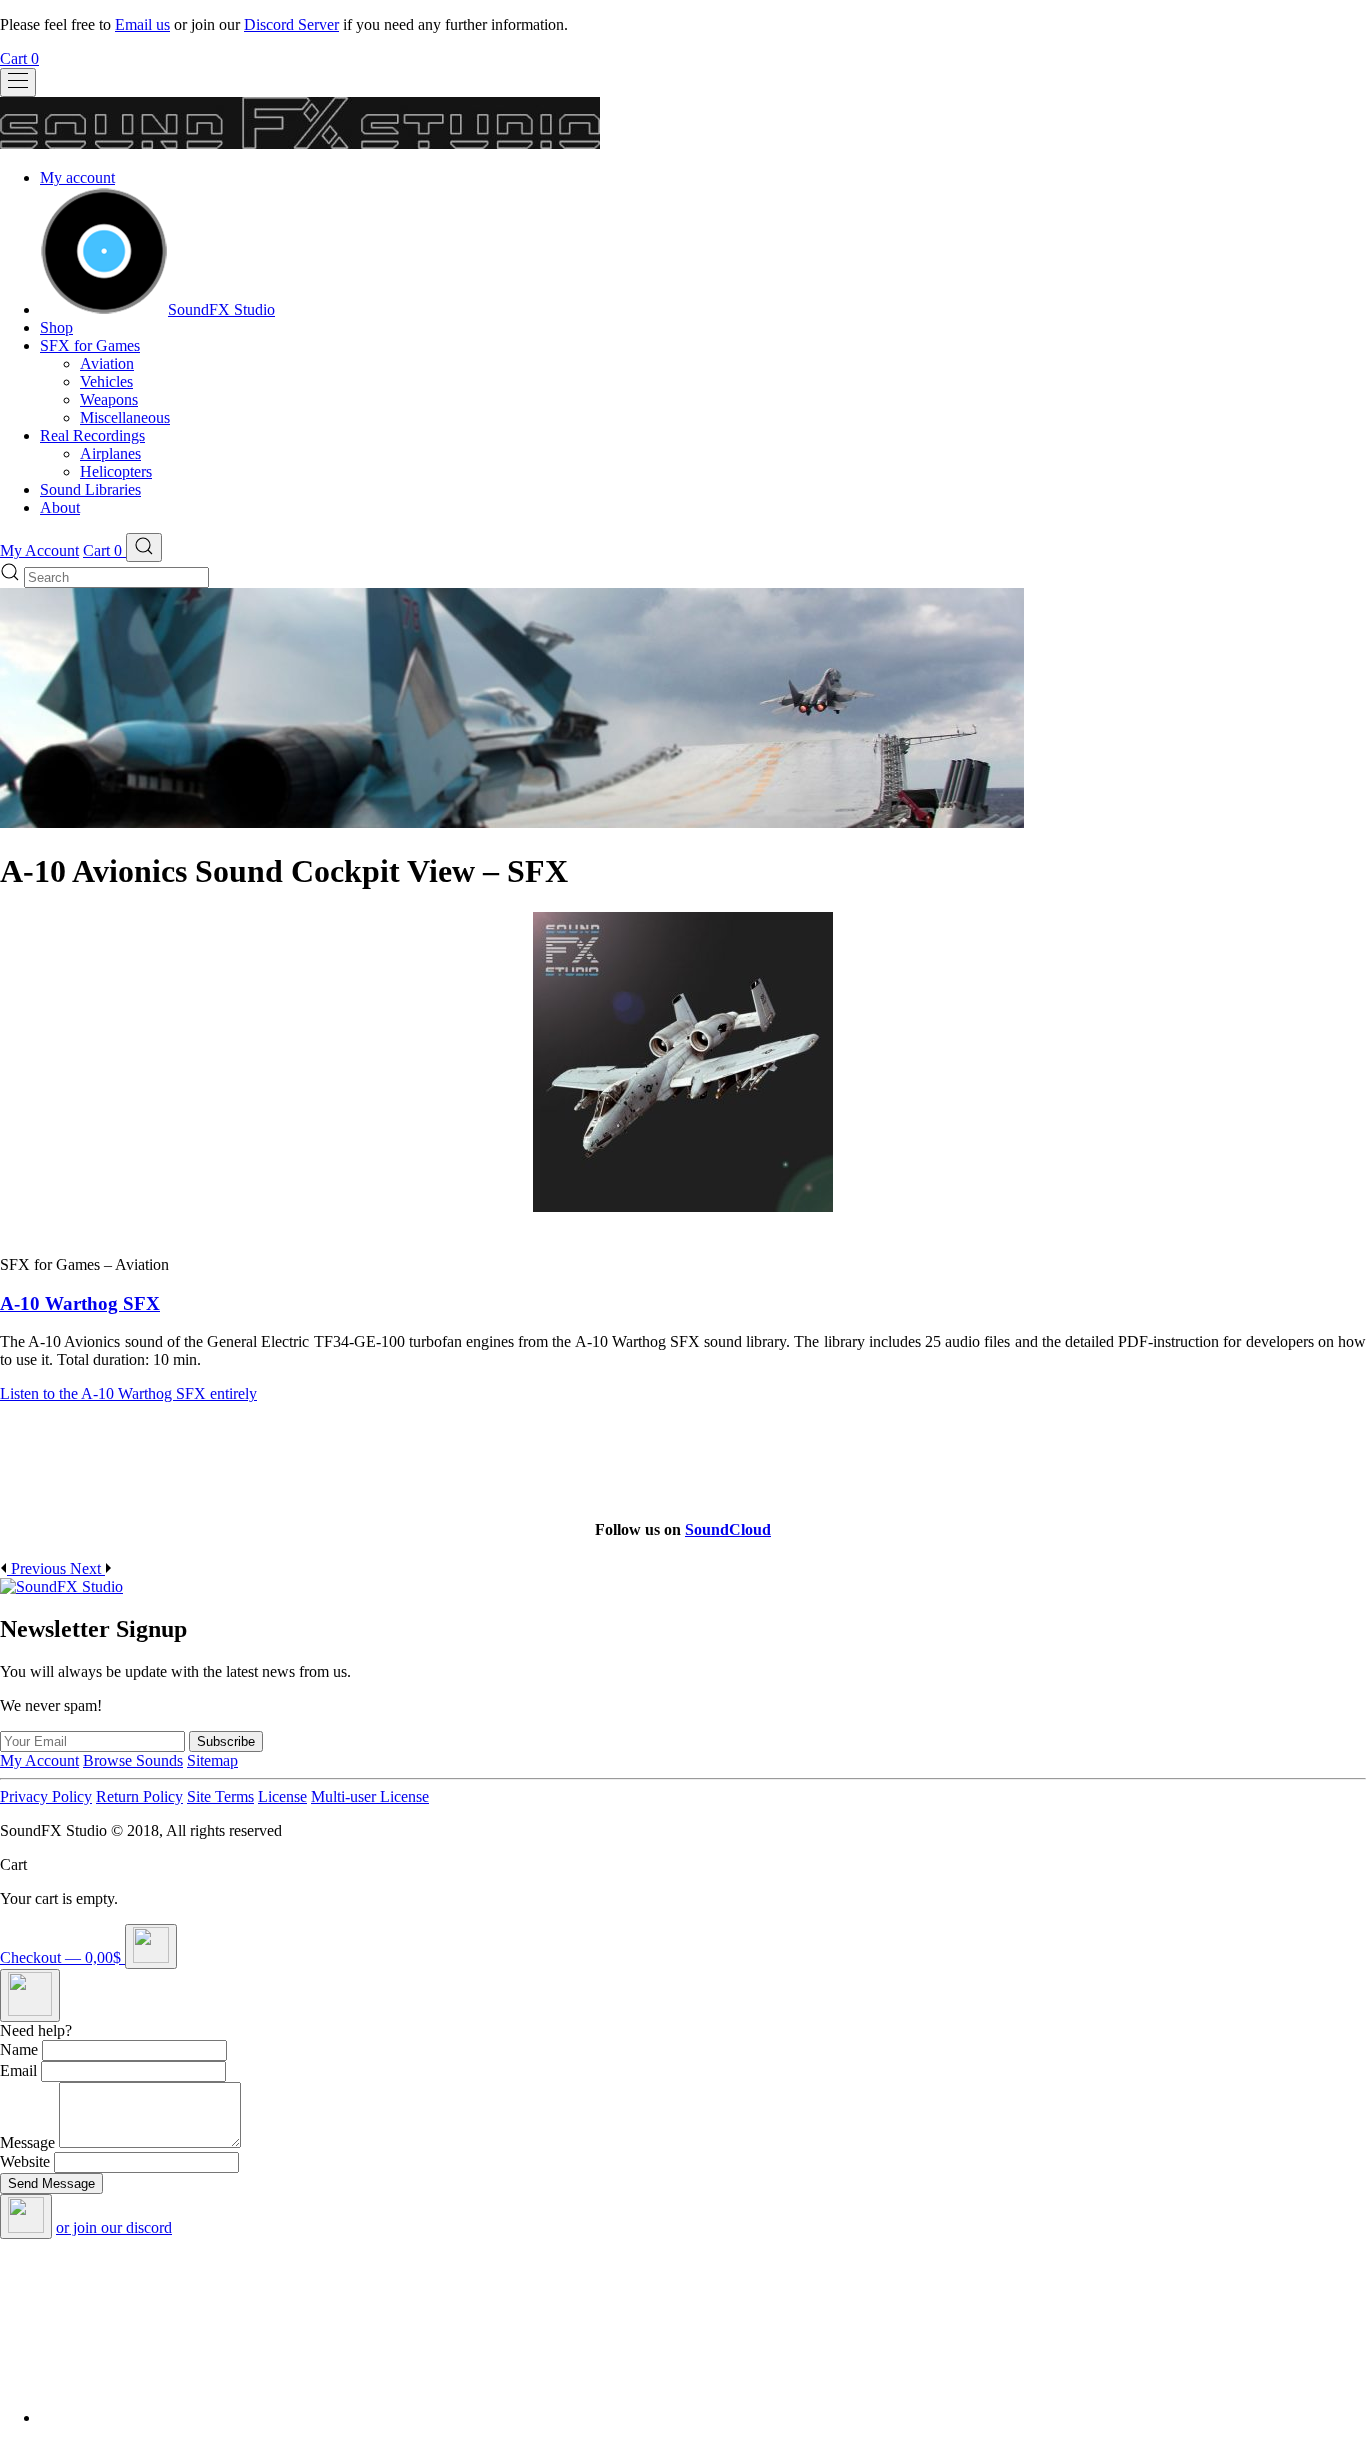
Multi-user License (370, 1796)
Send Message (51, 2183)
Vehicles (106, 381)
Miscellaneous (125, 417)
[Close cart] (151, 1946)
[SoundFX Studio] (104, 309)
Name (19, 2049)
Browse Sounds (133, 1760)
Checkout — (60, 1957)
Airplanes (110, 453)
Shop (56, 327)
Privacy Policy (46, 1796)
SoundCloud (728, 1529)
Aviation (107, 363)
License (282, 1796)
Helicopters (116, 471)
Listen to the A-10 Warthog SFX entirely (128, 1393)
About (60, 507)
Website (25, 2161)
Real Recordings (92, 435)
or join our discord (114, 2227)
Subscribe (226, 1741)
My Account (39, 550)
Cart (19, 58)
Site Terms (220, 1796)
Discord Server (291, 24)
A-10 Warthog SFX (80, 1303)
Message (27, 2142)
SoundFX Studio (221, 309)
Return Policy (139, 1796)
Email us (142, 24)
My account (77, 177)
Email (18, 2070)
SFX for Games (90, 345)
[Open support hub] (30, 1995)
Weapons (109, 399)
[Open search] (144, 547)
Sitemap (212, 1760)
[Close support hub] (26, 2216)
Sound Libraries (90, 489)
